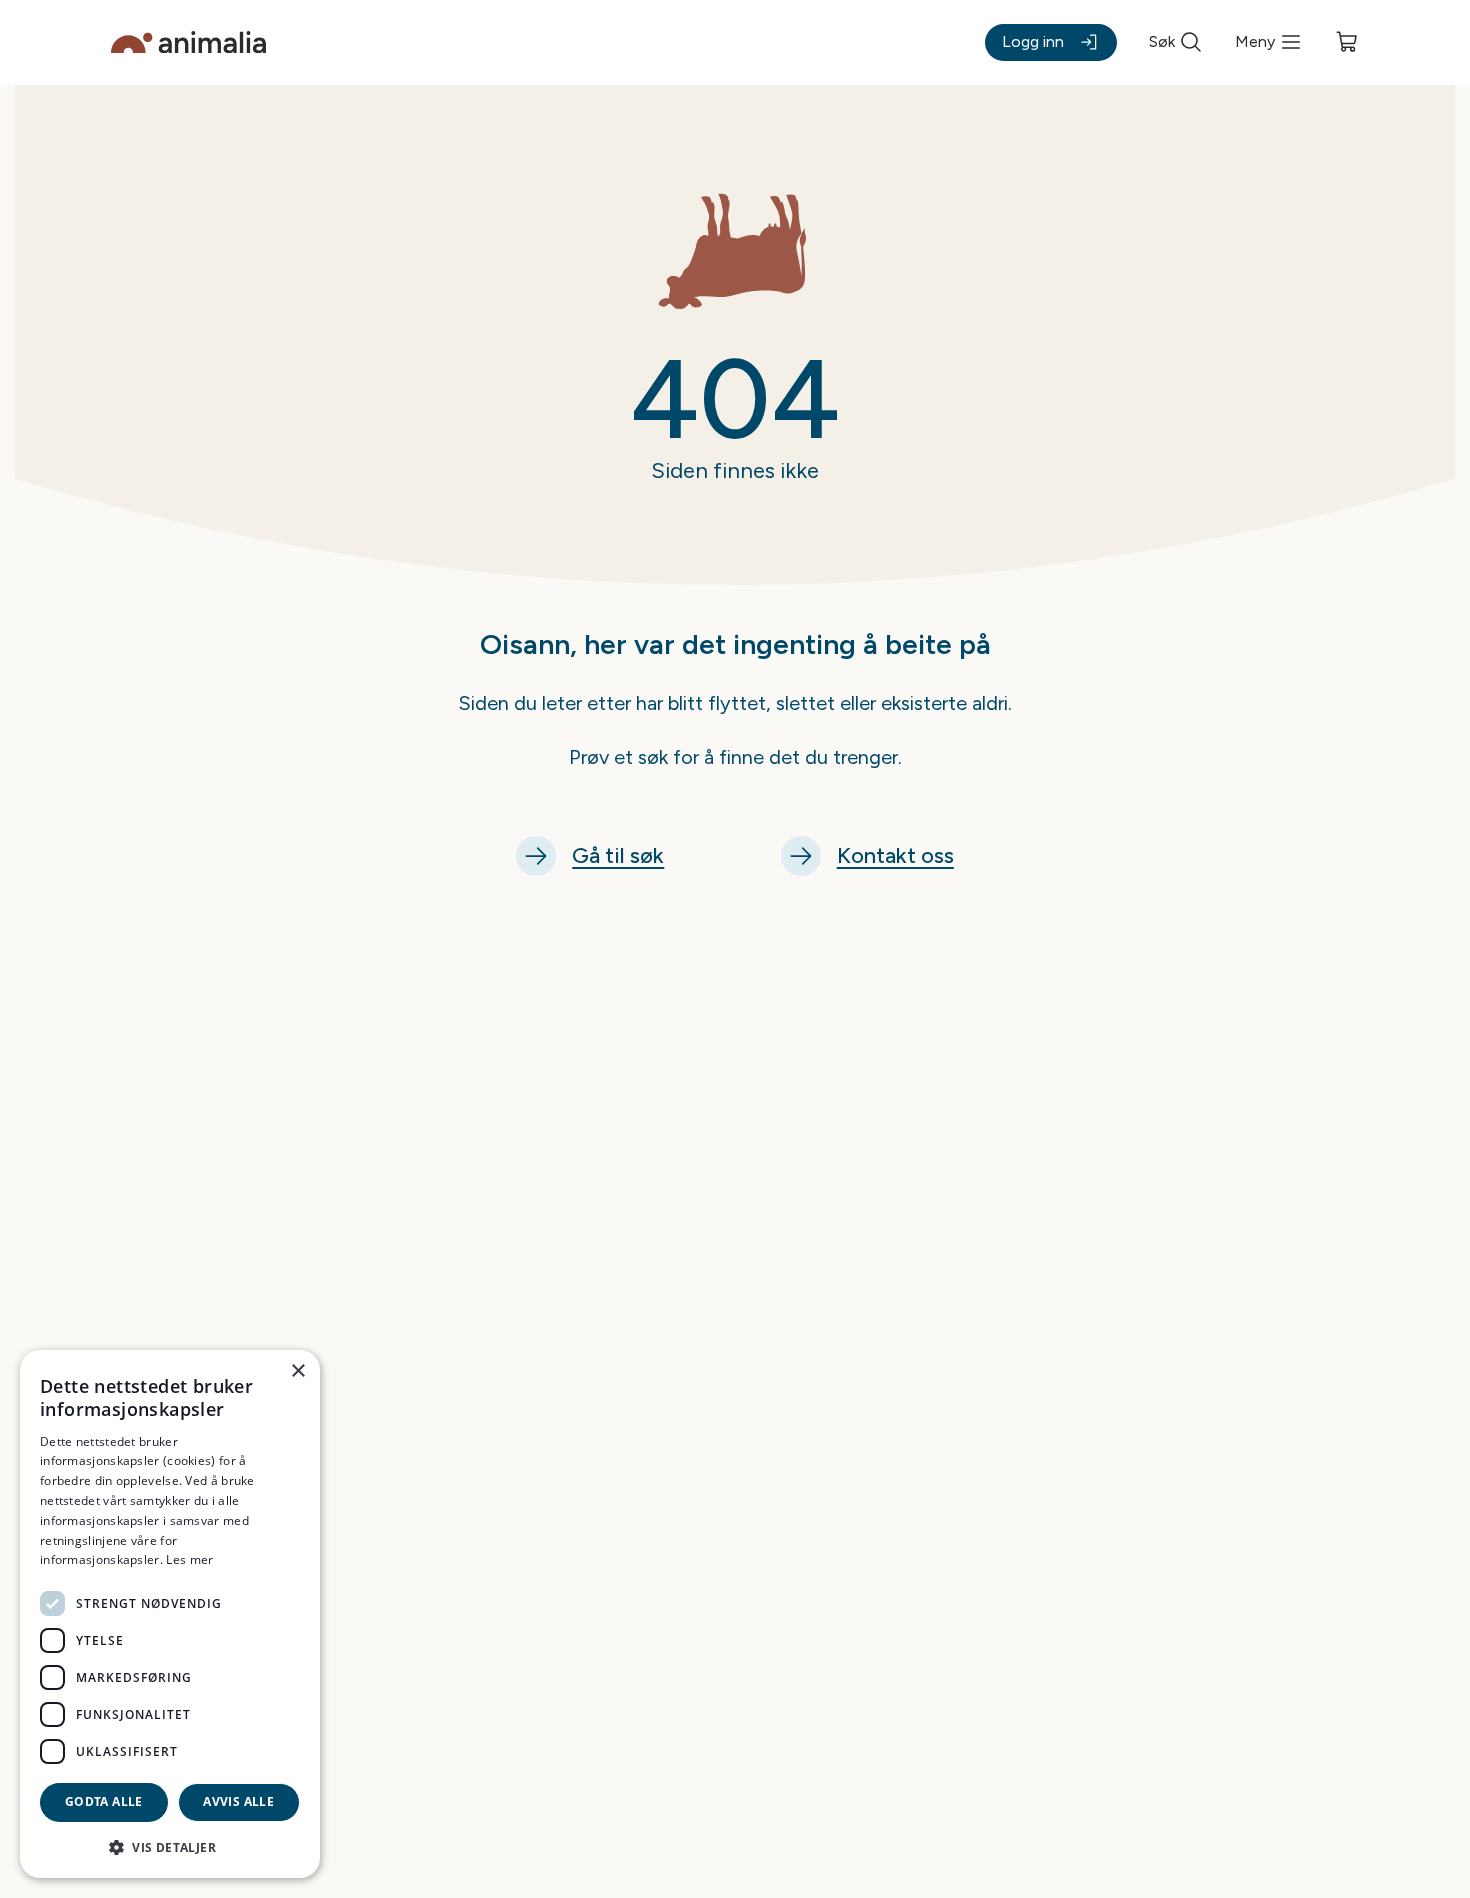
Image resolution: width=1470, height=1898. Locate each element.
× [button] (297, 1371)
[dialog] (170, 1614)
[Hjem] (188, 42)
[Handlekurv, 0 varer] (1347, 42)
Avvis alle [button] (238, 1801)
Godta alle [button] (104, 1801)
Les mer (189, 1559)
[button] (170, 1846)
